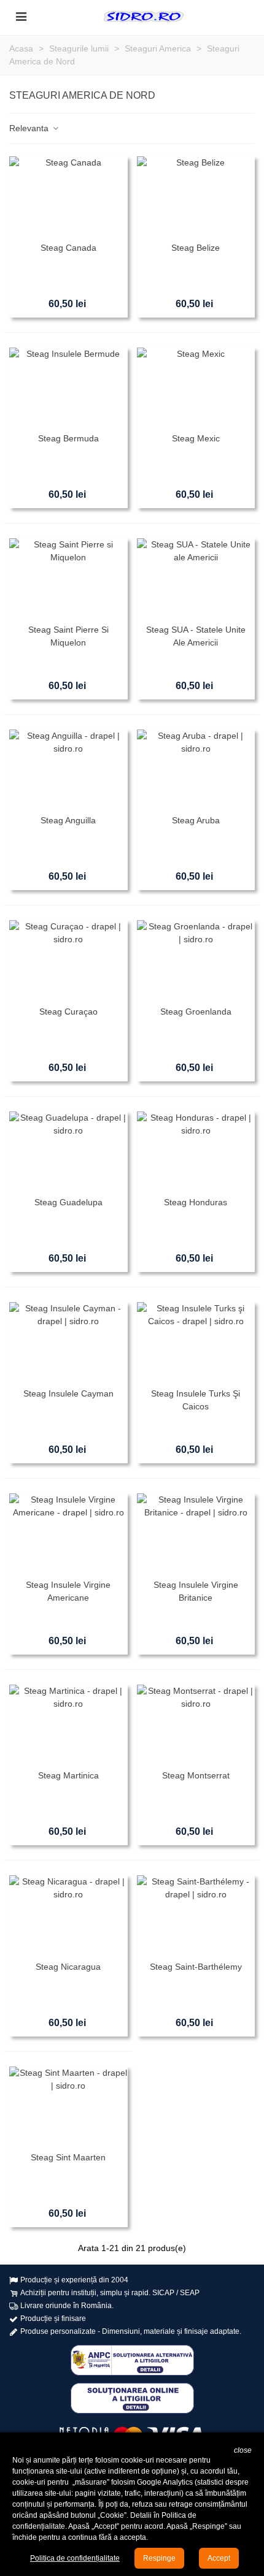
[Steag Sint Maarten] (68, 2106)
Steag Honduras (196, 1202)
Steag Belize (196, 248)
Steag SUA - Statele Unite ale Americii (196, 636)
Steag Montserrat (196, 1775)
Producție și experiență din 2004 (74, 2280)
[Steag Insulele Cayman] (68, 1342)
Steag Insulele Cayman (68, 1393)
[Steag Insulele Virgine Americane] (68, 1533)
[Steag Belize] (196, 196)
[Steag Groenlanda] (196, 960)
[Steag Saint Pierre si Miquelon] (68, 578)
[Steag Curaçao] (68, 960)
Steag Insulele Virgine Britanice (196, 1591)
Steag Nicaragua (68, 1967)
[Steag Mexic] (196, 387)
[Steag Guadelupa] (68, 1151)
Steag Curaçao (68, 1012)
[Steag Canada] (68, 196)
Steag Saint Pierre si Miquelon (68, 636)
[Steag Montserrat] (196, 1724)
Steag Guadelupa (68, 1202)
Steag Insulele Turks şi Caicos (196, 1400)
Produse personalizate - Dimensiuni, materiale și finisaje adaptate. (131, 2331)
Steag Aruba (196, 820)
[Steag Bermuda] (68, 387)
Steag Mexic (196, 438)
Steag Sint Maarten (68, 2157)
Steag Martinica (68, 1775)
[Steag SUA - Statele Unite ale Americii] (196, 578)
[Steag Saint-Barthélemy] (196, 1915)
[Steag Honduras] (196, 1151)
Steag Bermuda (68, 438)
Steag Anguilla (68, 820)
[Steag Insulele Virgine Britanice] (196, 1533)
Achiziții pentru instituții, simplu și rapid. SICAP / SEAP (110, 2293)
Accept (219, 2558)
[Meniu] (21, 16)
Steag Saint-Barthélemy (196, 1967)
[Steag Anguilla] (68, 769)
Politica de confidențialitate (75, 2558)
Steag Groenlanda (196, 1012)
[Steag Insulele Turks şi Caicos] (196, 1342)
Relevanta (30, 128)
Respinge (159, 2558)
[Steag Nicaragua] (68, 1915)
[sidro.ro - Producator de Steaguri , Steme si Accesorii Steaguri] (144, 16)
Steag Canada (68, 248)
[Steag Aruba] (196, 769)
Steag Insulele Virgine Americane (68, 1591)
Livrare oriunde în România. (67, 2306)
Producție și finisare (53, 2319)
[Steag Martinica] (68, 1724)
